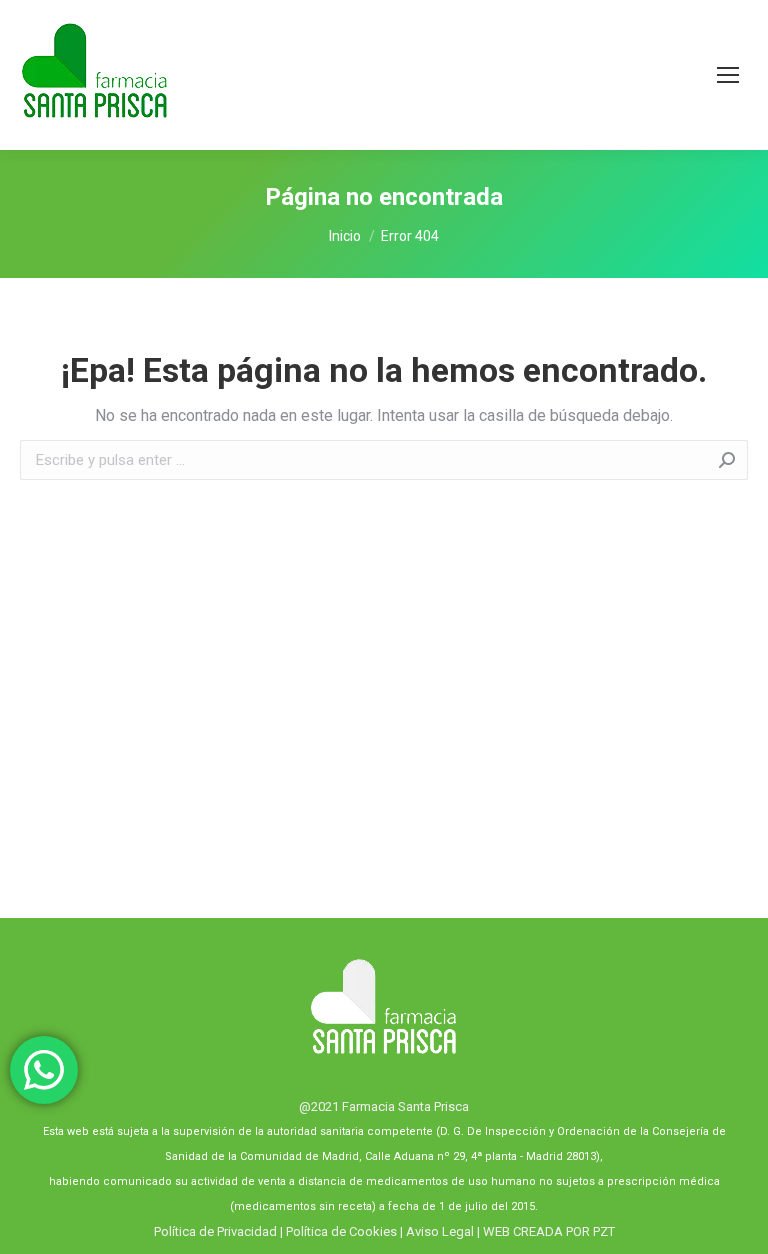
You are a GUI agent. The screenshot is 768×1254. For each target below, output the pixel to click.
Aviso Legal (440, 1231)
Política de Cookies (341, 1231)
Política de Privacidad (215, 1231)
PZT (602, 1231)
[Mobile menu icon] (728, 75)
